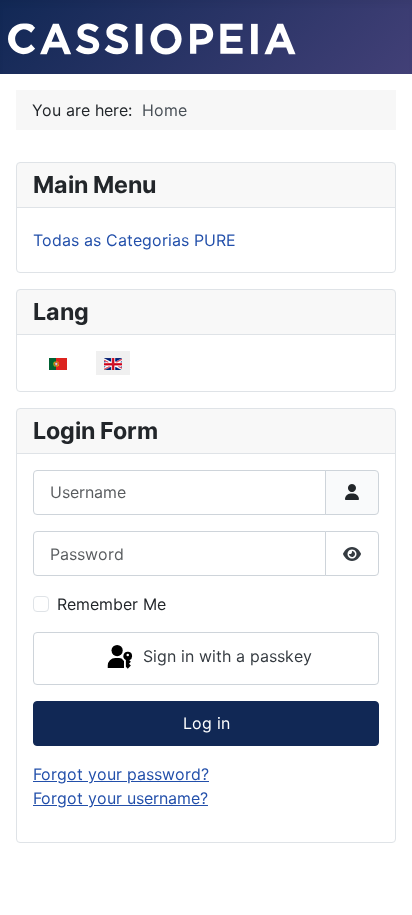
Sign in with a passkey (225, 657)
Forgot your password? (121, 774)
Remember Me (111, 604)
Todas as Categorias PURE (134, 240)
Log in (206, 723)
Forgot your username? (120, 798)
